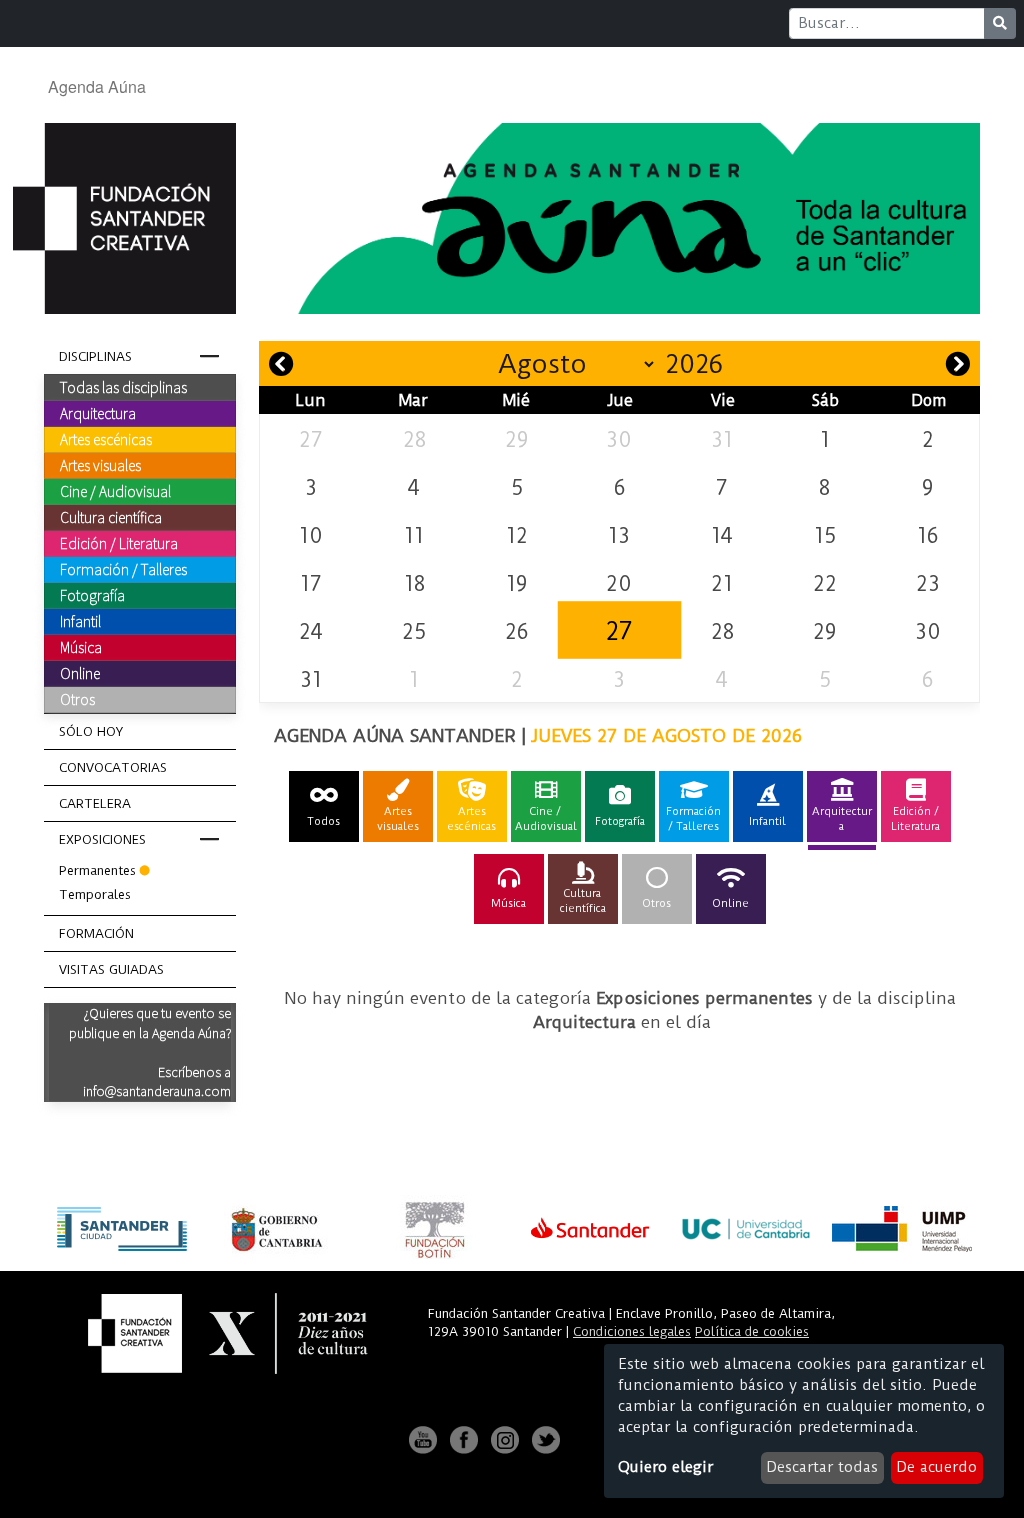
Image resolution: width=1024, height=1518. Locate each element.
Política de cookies (752, 1331)
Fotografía (92, 595)
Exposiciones (102, 839)
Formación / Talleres (123, 569)
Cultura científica (111, 517)
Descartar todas (822, 1467)
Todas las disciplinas (123, 387)
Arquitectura (98, 413)
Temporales (95, 894)
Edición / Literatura (119, 543)
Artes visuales (100, 465)
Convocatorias (113, 767)
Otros (77, 699)
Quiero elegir (665, 1467)
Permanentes (97, 870)
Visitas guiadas (111, 969)
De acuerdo (936, 1467)
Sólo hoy (91, 731)
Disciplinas (95, 356)
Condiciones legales (632, 1331)
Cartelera (95, 803)
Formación (96, 933)
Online (80, 673)
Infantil (80, 621)
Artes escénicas (106, 439)
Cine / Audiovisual (115, 491)
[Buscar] (1000, 23)
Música (81, 647)
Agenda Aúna (97, 86)
